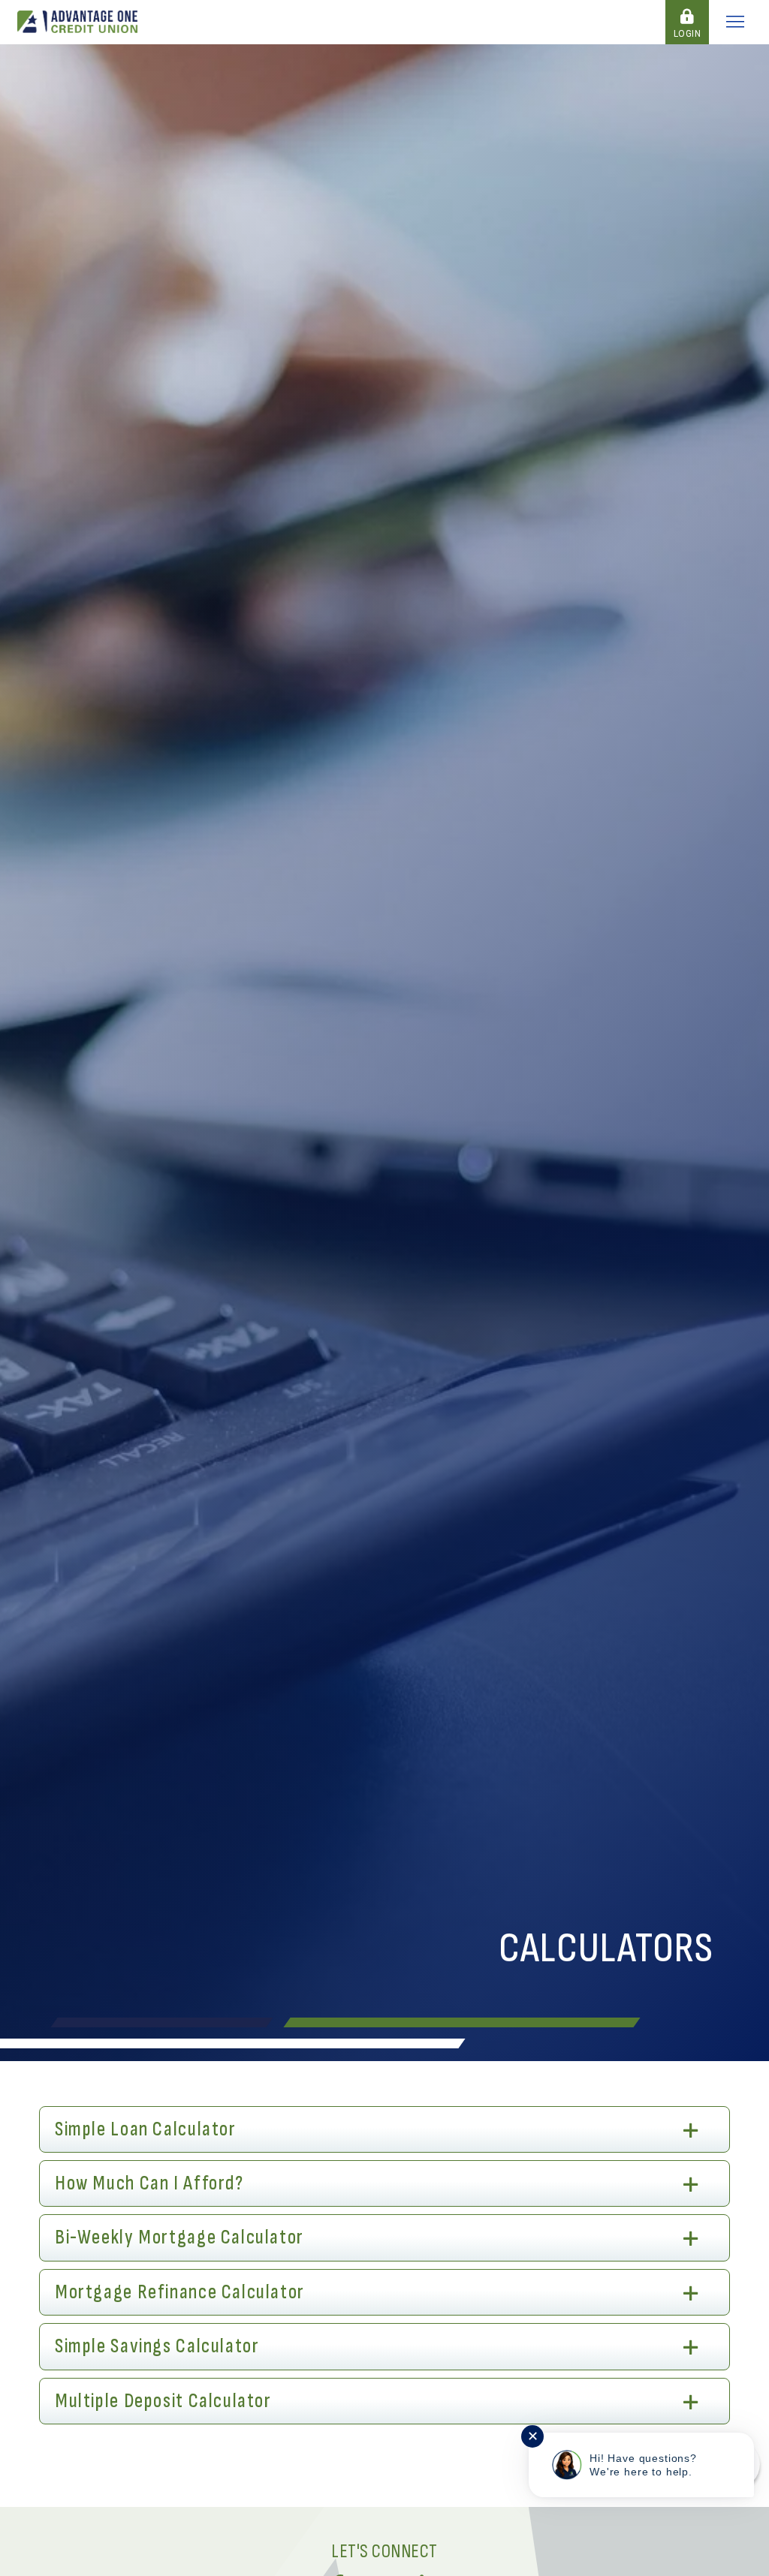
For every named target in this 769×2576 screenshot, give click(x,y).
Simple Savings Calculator (157, 2346)
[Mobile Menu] (735, 22)
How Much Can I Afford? (149, 2183)
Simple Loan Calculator (146, 2129)
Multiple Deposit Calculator (163, 2401)
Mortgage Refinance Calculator (180, 2292)
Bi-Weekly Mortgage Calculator (179, 2237)
